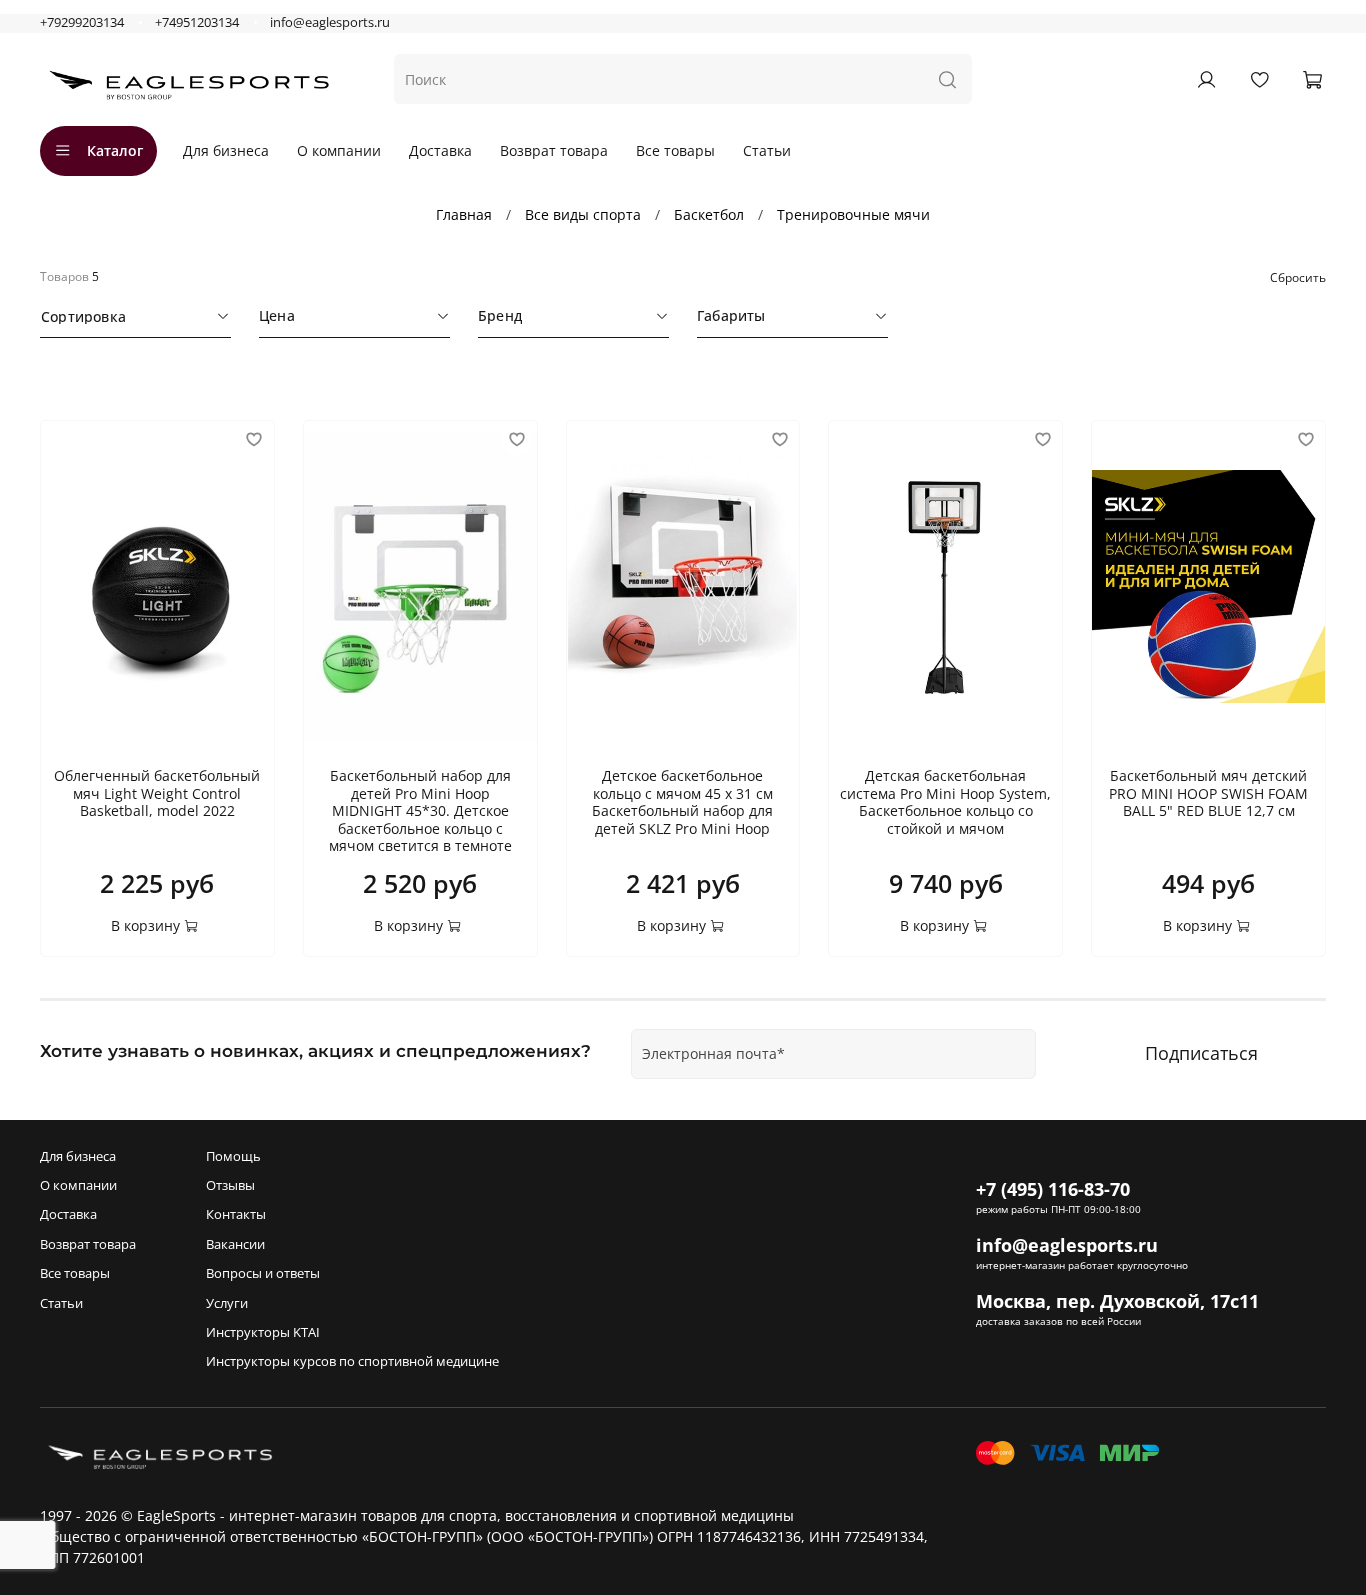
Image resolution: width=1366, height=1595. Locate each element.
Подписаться (1201, 1053)
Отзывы (230, 1185)
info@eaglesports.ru (330, 22)
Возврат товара (554, 150)
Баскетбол (709, 214)
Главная (464, 214)
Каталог (115, 150)
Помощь (233, 1156)
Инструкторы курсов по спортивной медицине (352, 1361)
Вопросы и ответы (263, 1273)
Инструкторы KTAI (263, 1332)
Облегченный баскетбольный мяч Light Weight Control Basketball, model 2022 (157, 793)
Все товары (675, 150)
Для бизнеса (226, 150)
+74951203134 (197, 22)
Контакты (236, 1214)
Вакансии (235, 1244)
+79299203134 (82, 22)
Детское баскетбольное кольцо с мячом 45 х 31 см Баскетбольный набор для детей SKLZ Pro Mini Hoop (682, 802)
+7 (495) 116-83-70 (1053, 1189)
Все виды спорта (583, 214)
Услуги (227, 1303)
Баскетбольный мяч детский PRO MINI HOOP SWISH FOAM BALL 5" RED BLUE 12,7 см (1208, 793)
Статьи (767, 150)
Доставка (440, 150)
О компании (339, 150)
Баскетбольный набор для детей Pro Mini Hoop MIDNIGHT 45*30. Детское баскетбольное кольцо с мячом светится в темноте (420, 810)
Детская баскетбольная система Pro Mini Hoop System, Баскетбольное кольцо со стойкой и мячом (945, 802)
